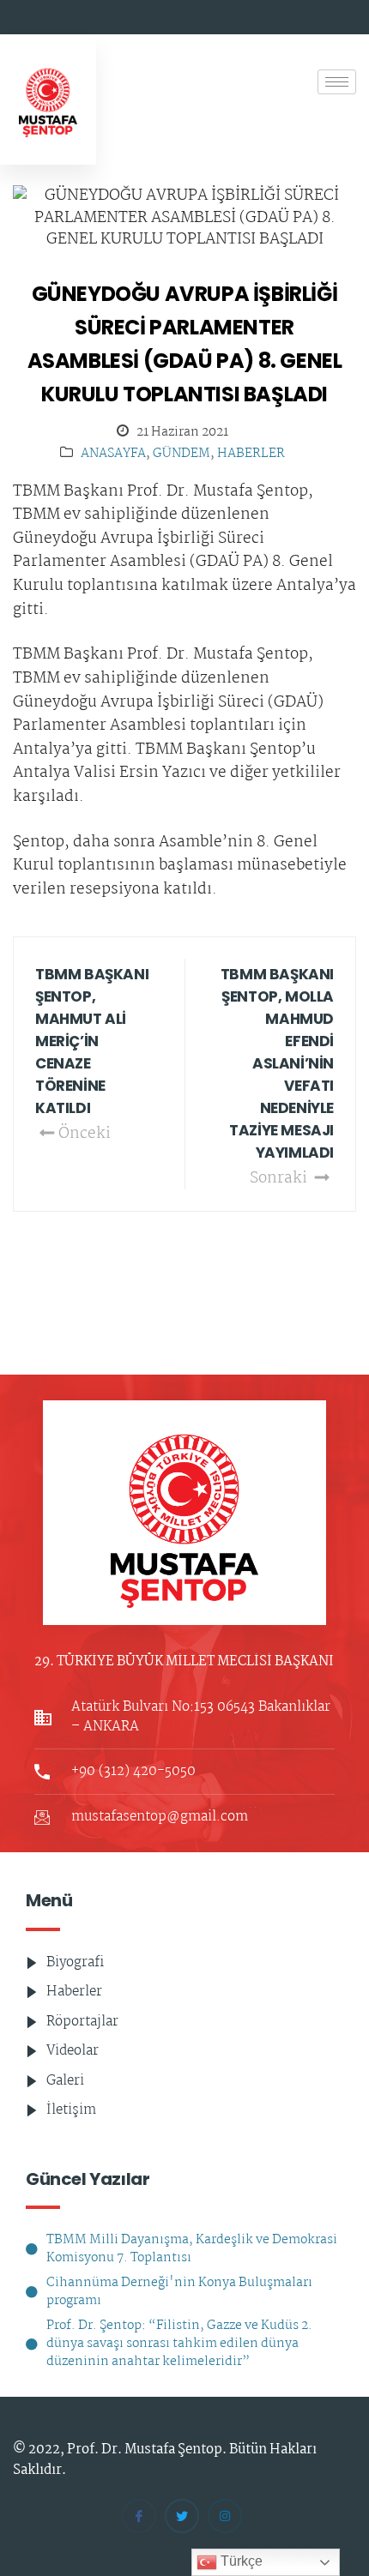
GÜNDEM (181, 454)
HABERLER (251, 454)
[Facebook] (139, 2516)
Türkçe (240, 2561)
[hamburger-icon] (337, 82)
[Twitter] (182, 2516)
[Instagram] (225, 2516)
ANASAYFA (113, 454)
